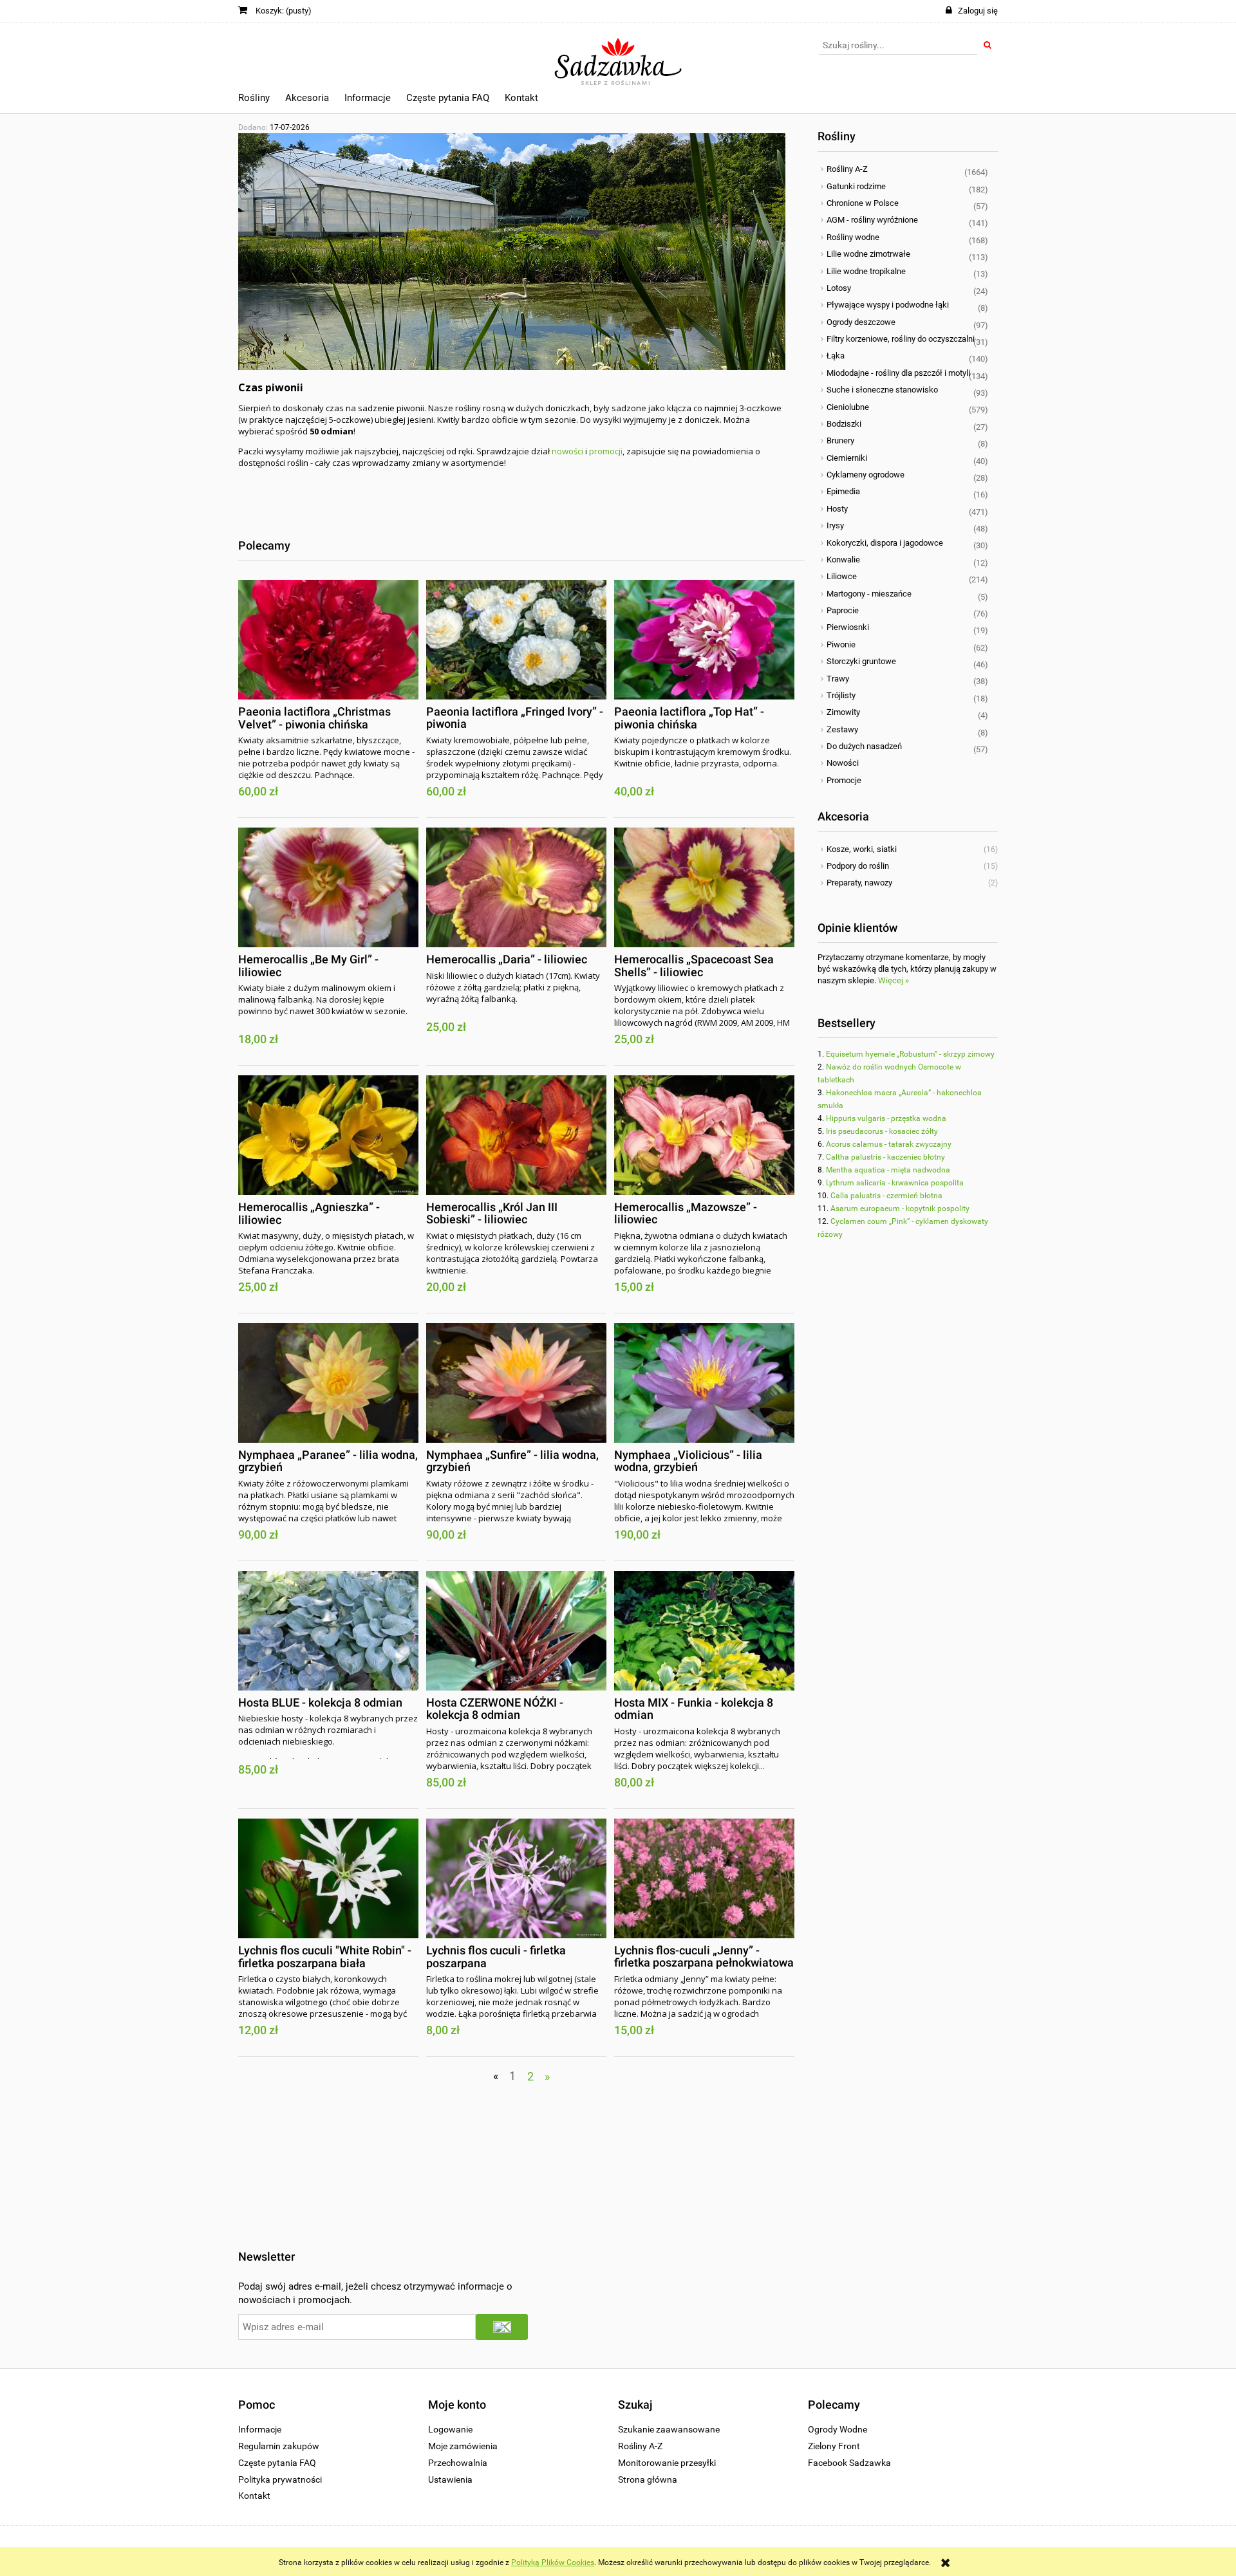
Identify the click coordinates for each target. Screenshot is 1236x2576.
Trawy (838, 679)
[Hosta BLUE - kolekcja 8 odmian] (328, 1631)
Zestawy (842, 729)
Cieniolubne (848, 407)
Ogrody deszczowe (861, 322)
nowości (567, 451)
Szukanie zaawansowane (669, 2429)
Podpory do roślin (858, 866)
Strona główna (648, 2479)
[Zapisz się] (502, 2327)
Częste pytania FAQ (277, 2463)
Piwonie (841, 644)
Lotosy (839, 288)
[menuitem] (254, 100)
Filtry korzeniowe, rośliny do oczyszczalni (901, 339)
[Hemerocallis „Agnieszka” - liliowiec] (328, 1135)
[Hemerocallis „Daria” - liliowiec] (516, 887)
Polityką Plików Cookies (553, 2562)
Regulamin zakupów (279, 2446)
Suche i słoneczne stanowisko (882, 390)
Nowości (843, 763)
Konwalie (843, 560)
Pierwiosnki (848, 627)
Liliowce (842, 576)
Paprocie (843, 610)
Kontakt (254, 2496)
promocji (606, 451)
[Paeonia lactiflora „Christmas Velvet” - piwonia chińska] (328, 640)
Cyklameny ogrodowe (866, 475)
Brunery (840, 440)
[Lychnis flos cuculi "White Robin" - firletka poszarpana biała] (328, 1878)
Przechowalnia (458, 2463)
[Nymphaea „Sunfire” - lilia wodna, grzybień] (516, 1383)
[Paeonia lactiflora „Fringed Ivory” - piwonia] (516, 640)
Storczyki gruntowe (861, 661)
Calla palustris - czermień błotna (886, 1196)
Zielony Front (834, 2446)
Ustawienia (450, 2479)
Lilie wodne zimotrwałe (868, 254)
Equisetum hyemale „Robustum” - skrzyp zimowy (910, 1054)
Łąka (836, 356)
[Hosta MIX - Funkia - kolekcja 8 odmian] (704, 1631)
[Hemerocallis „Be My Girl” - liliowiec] (328, 887)
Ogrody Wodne (838, 2429)
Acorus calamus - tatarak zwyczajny (889, 1144)
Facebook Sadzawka (849, 2463)
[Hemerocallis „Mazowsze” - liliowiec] (704, 1135)
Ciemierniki (847, 458)
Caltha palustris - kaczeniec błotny (885, 1157)
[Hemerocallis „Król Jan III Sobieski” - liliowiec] (516, 1135)
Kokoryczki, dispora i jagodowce (885, 543)
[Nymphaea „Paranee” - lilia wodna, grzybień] (328, 1383)
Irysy (835, 525)
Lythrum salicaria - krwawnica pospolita (895, 1183)
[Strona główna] (618, 56)
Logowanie (450, 2429)
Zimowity (843, 712)
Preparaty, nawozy (859, 883)
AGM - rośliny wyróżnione (872, 220)
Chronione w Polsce (863, 203)
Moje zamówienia (463, 2446)
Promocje (844, 780)
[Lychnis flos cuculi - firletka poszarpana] (516, 1878)
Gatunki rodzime (856, 186)
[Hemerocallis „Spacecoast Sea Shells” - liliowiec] (704, 887)
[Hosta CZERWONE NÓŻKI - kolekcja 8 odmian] (516, 1631)
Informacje (260, 2429)
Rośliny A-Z (847, 169)
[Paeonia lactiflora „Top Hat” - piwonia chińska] (704, 640)
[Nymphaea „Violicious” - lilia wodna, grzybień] (704, 1383)
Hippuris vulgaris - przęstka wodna (886, 1118)
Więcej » (894, 980)
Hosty (837, 509)
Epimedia (843, 491)
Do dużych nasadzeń (864, 746)
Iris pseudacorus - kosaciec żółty (882, 1131)
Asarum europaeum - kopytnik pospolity (900, 1209)
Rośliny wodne (853, 237)
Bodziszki (844, 424)
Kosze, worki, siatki (862, 849)
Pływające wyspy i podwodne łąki (888, 305)
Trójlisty (841, 695)
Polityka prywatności (280, 2479)
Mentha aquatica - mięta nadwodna (888, 1170)
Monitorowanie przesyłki (667, 2463)
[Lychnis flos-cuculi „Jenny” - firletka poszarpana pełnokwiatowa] (704, 1878)
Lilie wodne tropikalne (866, 271)
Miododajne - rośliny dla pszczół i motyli (898, 373)
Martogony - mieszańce (869, 594)
